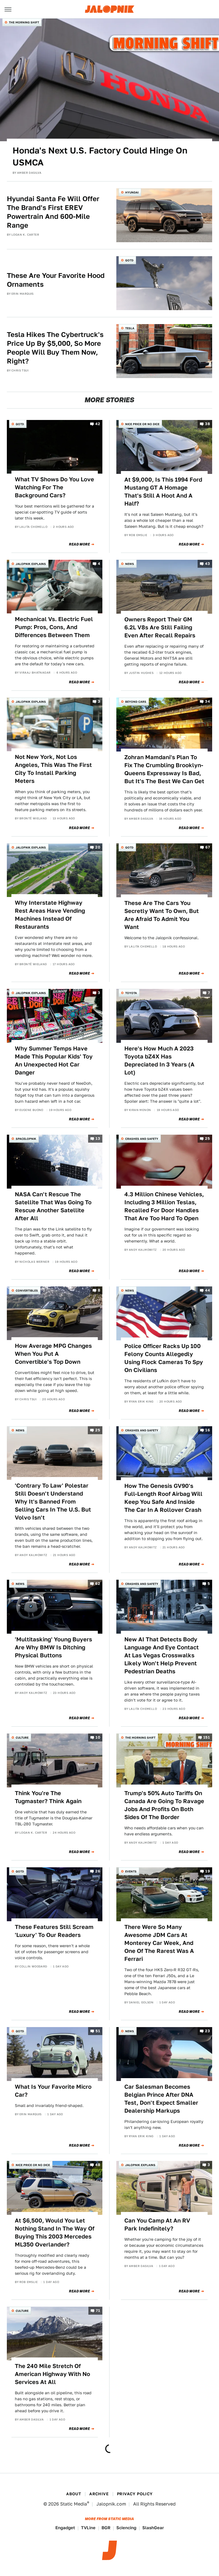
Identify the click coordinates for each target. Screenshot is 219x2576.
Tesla (130, 328)
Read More (79, 544)
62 (98, 1584)
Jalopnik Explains (31, 564)
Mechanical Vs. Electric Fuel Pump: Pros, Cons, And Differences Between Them (54, 627)
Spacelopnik (26, 1139)
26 (98, 1871)
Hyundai (132, 192)
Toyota (131, 993)
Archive (99, 2494)
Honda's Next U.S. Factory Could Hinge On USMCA (100, 156)
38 (207, 424)
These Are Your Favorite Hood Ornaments (56, 280)
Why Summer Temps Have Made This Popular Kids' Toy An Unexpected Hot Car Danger (54, 1060)
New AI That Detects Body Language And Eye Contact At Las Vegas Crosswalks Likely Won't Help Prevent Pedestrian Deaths (162, 1655)
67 (208, 847)
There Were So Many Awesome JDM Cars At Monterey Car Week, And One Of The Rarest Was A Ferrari (159, 1943)
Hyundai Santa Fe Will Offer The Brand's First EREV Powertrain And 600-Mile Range (53, 212)
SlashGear (153, 2528)
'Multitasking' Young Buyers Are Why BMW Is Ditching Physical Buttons (53, 1647)
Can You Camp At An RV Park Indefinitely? (157, 2225)
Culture (22, 1737)
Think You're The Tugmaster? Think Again (48, 1797)
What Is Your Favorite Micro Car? (53, 2091)
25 (207, 1139)
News (130, 564)
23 (207, 2031)
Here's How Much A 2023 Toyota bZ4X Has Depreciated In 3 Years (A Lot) (159, 1060)
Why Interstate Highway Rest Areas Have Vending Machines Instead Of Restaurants (50, 915)
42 (98, 424)
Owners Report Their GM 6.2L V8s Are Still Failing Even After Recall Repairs (160, 627)
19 (208, 1871)
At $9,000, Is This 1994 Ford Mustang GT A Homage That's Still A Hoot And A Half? (163, 492)
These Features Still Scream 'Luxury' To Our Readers (54, 1931)
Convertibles (27, 1290)
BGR (106, 2528)
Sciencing (126, 2528)
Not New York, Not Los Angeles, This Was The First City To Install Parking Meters (53, 769)
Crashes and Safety (142, 1139)
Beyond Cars (136, 702)
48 (98, 2165)
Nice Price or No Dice (142, 424)
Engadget (65, 2528)
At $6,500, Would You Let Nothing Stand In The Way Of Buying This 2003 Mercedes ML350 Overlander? (55, 2232)
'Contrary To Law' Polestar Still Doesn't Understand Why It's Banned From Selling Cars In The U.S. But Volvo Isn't (53, 1502)
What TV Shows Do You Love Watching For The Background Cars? (54, 487)
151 (207, 1738)
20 (98, 847)
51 (98, 2031)
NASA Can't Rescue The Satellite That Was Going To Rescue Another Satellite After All (53, 1206)
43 (207, 564)
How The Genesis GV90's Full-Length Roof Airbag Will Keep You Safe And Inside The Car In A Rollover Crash (163, 1498)
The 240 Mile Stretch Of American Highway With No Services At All (52, 2374)
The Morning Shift (24, 22)
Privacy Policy (135, 2494)
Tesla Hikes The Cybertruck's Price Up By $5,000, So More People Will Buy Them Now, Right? (55, 348)
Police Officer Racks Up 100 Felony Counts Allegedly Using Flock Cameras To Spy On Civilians (164, 1358)
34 (207, 701)
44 (207, 1290)
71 (98, 2311)
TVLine (88, 2528)
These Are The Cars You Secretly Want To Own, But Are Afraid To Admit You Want (162, 915)
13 (98, 1139)
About (74, 2494)
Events (131, 1871)
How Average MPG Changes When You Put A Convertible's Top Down (53, 1354)
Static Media (74, 2504)
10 (98, 1738)
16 (208, 1430)
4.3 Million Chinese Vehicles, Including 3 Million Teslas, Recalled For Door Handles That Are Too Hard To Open (164, 1206)
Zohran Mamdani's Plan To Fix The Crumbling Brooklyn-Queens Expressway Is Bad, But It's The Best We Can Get (164, 769)
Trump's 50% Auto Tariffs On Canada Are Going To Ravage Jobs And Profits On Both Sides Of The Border (164, 1805)
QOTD (129, 260)
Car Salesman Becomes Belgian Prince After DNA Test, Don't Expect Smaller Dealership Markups (161, 2099)
